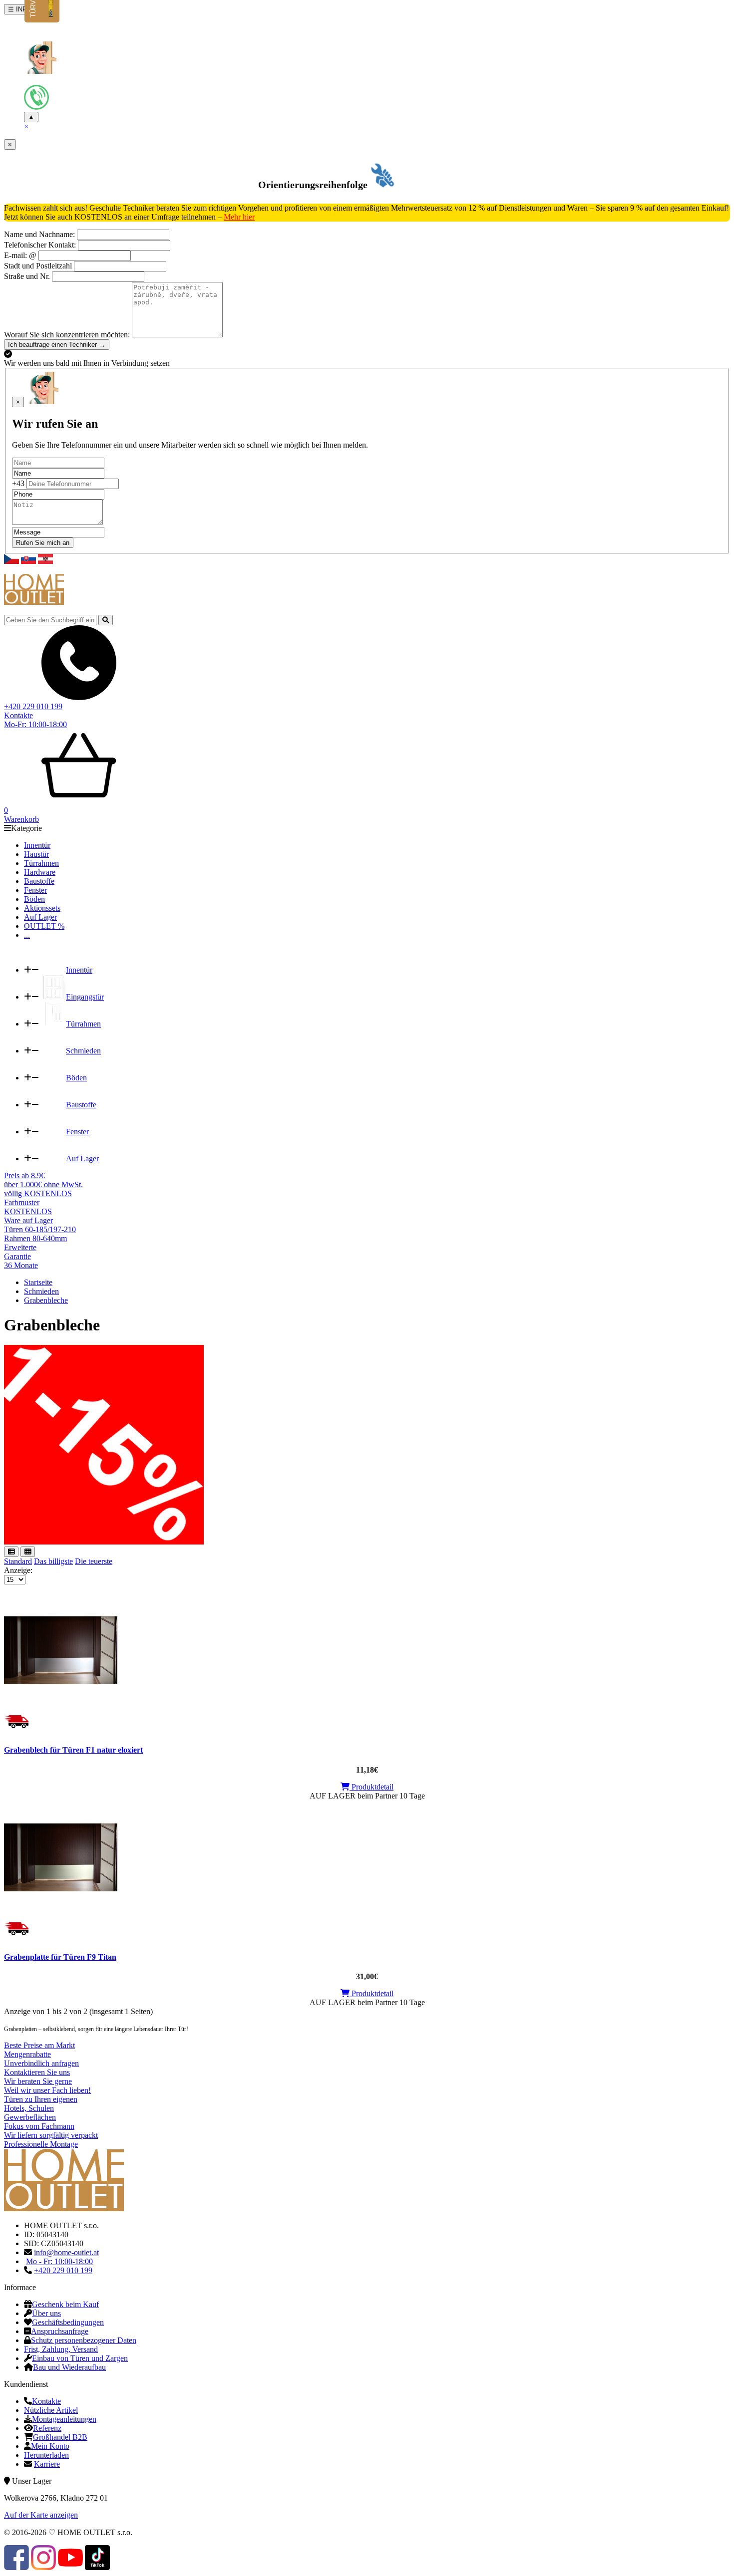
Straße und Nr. (27, 276)
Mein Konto (50, 2446)
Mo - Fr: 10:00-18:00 (59, 2261)
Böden (34, 899)
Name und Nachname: (39, 234)
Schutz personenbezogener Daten (84, 2340)
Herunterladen (46, 2455)
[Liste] (11, 1552)
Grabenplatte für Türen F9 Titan (60, 1957)
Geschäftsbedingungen (68, 2322)
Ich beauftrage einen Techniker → (57, 345)
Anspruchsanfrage (60, 2331)
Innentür (37, 845)
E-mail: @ (20, 255)
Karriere (47, 2464)
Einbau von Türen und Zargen (80, 2358)
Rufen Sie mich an (43, 543)
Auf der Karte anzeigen (41, 2515)
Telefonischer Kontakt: (41, 245)
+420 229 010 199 (33, 706)
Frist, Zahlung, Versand (61, 2349)
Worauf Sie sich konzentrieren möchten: (67, 335)
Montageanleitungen (64, 2419)
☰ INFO (20, 9)
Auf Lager (40, 917)
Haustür (36, 854)
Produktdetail (371, 1787)
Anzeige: (18, 1570)
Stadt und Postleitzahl (38, 266)
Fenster (35, 890)
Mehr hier (239, 217)
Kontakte (18, 715)
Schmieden (83, 1051)
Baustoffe (39, 881)
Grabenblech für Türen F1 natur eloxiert (73, 1750)
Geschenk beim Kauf (65, 2304)
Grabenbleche (46, 1300)
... (27, 935)
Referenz (47, 2428)
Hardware (40, 872)
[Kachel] (28, 1552)
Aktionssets (42, 908)
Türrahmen (41, 863)
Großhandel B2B (60, 2437)
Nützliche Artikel (51, 2410)
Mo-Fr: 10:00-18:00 (35, 724)
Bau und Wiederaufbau (69, 2367)
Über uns (46, 2313)
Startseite (38, 1282)
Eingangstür (85, 997)
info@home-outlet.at (66, 2252)
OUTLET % (44, 926)
